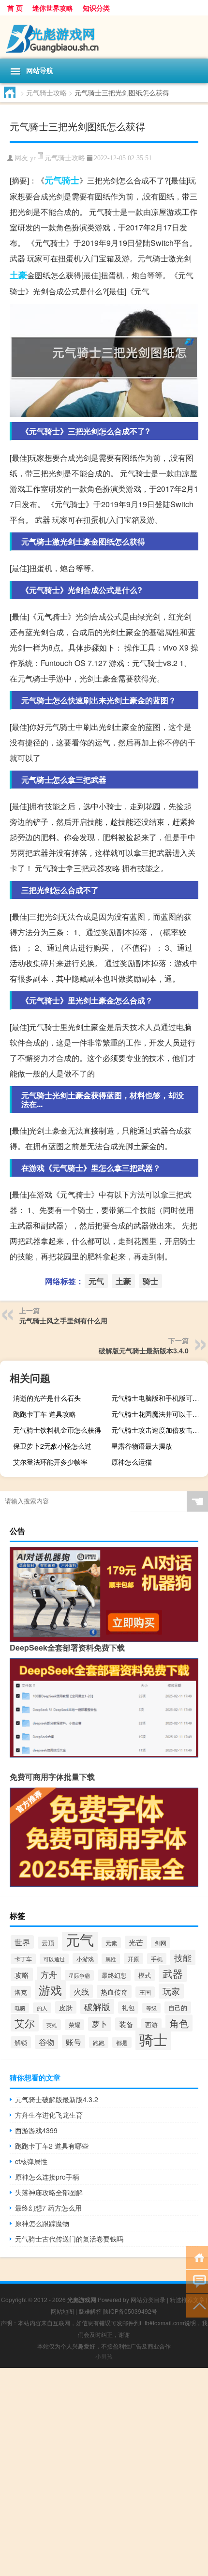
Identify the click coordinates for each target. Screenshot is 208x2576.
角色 (179, 2023)
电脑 (20, 2008)
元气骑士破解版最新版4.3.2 (57, 2099)
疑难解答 (90, 2311)
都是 (122, 2042)
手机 (157, 1959)
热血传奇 (114, 1992)
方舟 (49, 1974)
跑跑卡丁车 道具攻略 (45, 1414)
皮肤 (66, 2007)
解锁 (21, 2042)
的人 (42, 2008)
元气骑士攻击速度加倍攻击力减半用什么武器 (158, 1430)
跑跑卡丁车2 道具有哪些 (52, 2146)
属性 (111, 1959)
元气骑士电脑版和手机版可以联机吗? (158, 1398)
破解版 (97, 2007)
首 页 (15, 8)
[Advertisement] (104, 2472)
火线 (81, 1991)
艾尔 (25, 2023)
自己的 (178, 2008)
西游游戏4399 (36, 2130)
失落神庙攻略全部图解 (49, 2192)
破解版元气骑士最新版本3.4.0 (144, 1350)
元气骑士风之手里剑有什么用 (63, 1320)
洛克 (21, 1992)
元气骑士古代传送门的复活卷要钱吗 (69, 2239)
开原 (134, 1959)
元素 (111, 1943)
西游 (151, 2024)
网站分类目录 (148, 2299)
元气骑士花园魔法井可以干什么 (158, 1414)
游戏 (50, 1990)
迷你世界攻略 (53, 8)
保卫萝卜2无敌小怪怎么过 (52, 1446)
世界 (22, 1942)
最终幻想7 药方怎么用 (48, 2208)
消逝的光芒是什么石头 (47, 1398)
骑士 (71, 180)
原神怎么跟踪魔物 (42, 2223)
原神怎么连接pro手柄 (47, 2177)
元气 (53, 180)
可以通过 (54, 1959)
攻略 (22, 1974)
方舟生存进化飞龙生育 (49, 2115)
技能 (183, 1957)
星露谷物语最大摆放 (142, 1446)
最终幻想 (114, 1975)
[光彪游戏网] (104, 37)
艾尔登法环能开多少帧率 (50, 1462)
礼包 (128, 2008)
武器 (173, 1973)
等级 (151, 2008)
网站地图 (62, 2311)
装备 (126, 2024)
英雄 (52, 2025)
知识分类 (96, 8)
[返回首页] (197, 2257)
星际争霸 (79, 1975)
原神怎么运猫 (132, 1462)
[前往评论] (197, 2281)
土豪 (18, 275)
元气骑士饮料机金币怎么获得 (57, 1430)
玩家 (171, 1991)
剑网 (161, 1943)
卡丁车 (23, 1959)
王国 (145, 1992)
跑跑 (99, 2042)
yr (33, 158)
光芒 (136, 1942)
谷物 (46, 2042)
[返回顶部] (197, 2305)
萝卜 (100, 2024)
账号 (74, 2042)
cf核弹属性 (31, 2161)
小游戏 (85, 1959)
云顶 (48, 1943)
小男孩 (104, 2356)
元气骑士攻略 (46, 92)
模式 (145, 1975)
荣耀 (74, 2025)
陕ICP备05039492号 (130, 2311)
